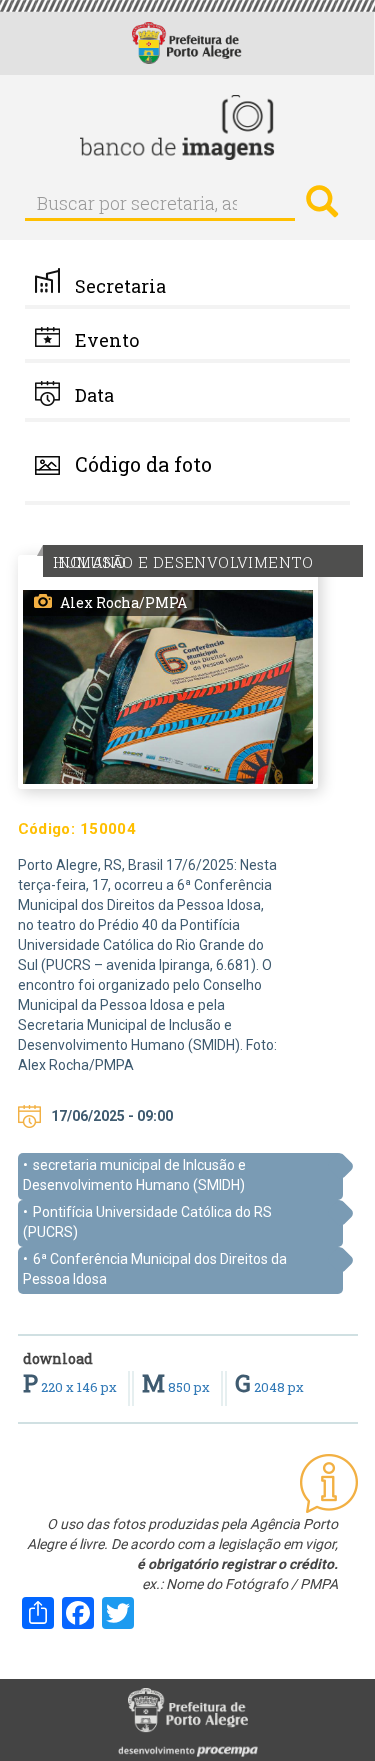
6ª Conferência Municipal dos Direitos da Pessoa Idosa (155, 1269)
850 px (177, 1387)
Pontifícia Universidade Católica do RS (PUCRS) (147, 1222)
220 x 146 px (71, 1387)
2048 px (269, 1387)
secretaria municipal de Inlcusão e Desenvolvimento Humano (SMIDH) (134, 1175)
